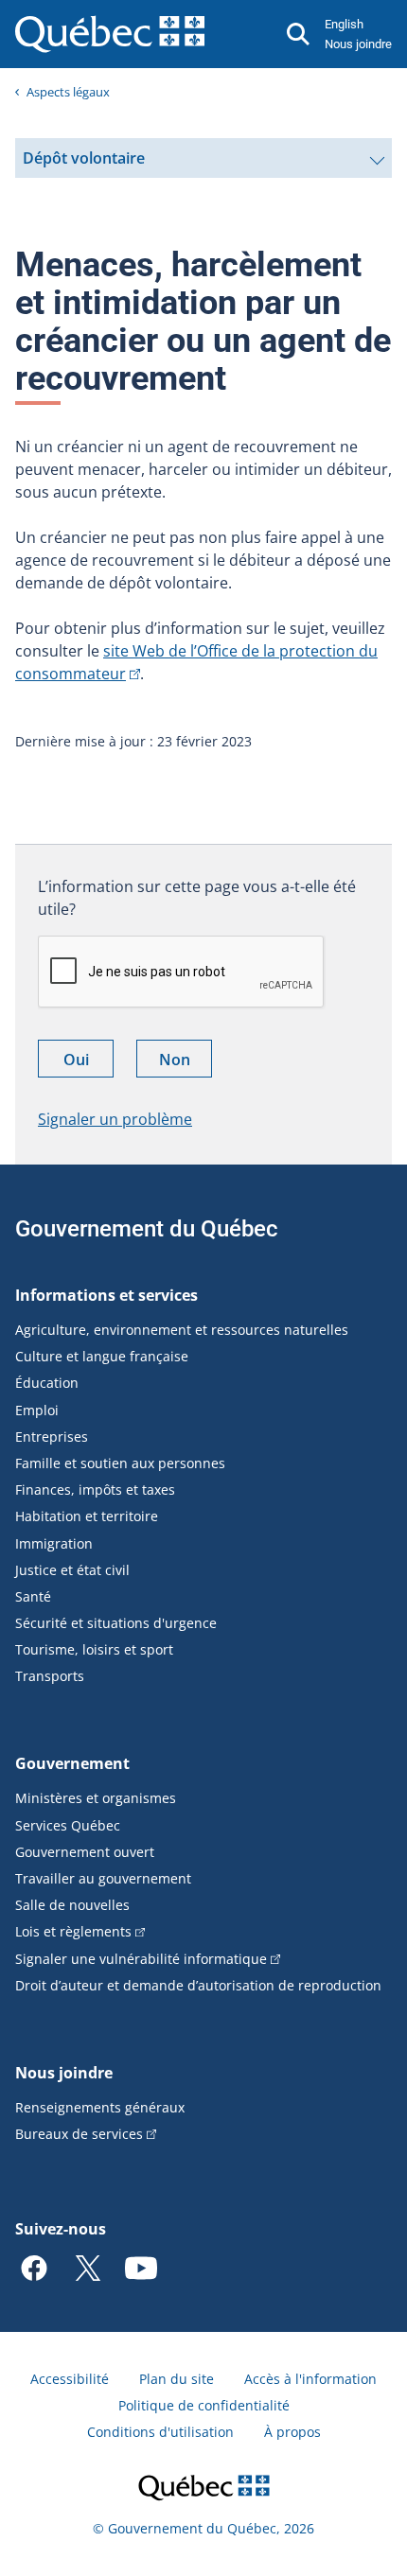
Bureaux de (79, 2134)
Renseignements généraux (100, 2107)
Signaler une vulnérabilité (141, 1959)
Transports (50, 1676)
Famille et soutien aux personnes (120, 1463)
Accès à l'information (310, 2379)
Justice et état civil (72, 1570)
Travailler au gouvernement (103, 1878)
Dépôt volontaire (83, 163)
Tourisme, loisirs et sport (94, 1649)
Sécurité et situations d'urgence (116, 1623)
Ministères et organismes (96, 1798)
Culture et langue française (102, 1356)
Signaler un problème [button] (115, 1119)
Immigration (54, 1543)
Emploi (37, 1410)
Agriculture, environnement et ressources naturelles (182, 1330)
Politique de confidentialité (204, 2405)
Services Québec (68, 1825)
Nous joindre (358, 44)
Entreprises (52, 1437)
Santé (33, 1596)
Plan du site (177, 2379)
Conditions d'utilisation (160, 2432)
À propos (292, 2432)
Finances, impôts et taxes (95, 1490)
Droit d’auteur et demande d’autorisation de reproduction (198, 1985)
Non (186, 1063)
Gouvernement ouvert (85, 1852)
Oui (88, 1063)
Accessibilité (70, 2379)
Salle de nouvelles (72, 1905)
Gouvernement (72, 1763)
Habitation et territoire (87, 1516)
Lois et (73, 1931)
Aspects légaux (68, 92)
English (344, 24)
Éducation (47, 1383)
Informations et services (106, 1295)
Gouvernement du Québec (147, 1229)
